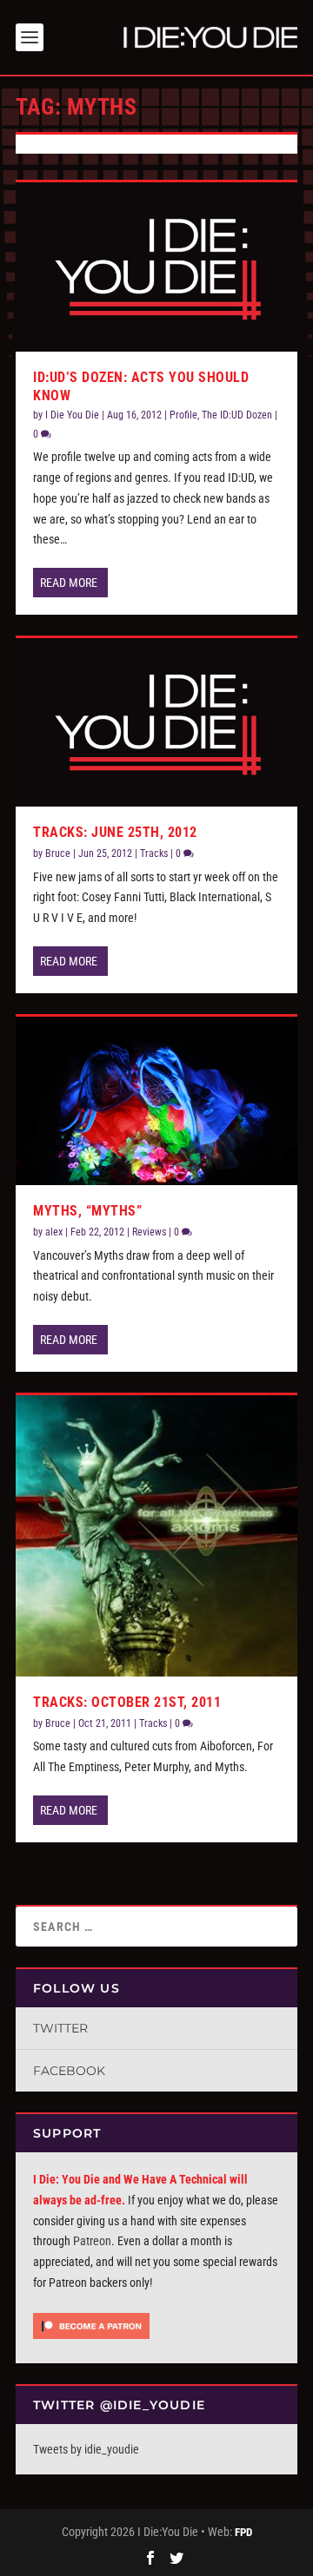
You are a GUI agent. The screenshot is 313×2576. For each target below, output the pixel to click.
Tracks (154, 853)
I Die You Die (72, 415)
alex (54, 1232)
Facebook (69, 2071)
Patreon (92, 2241)
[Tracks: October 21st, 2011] (156, 1536)
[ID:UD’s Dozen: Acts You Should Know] (156, 267)
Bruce (58, 853)
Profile (183, 415)
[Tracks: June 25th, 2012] (156, 722)
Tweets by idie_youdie (86, 2449)
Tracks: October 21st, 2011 (127, 1702)
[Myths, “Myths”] (156, 1101)
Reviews (149, 1232)
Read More (69, 583)
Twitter (60, 2028)
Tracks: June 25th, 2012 (115, 832)
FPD (243, 2532)
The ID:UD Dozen (237, 415)
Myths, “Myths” (87, 1211)
